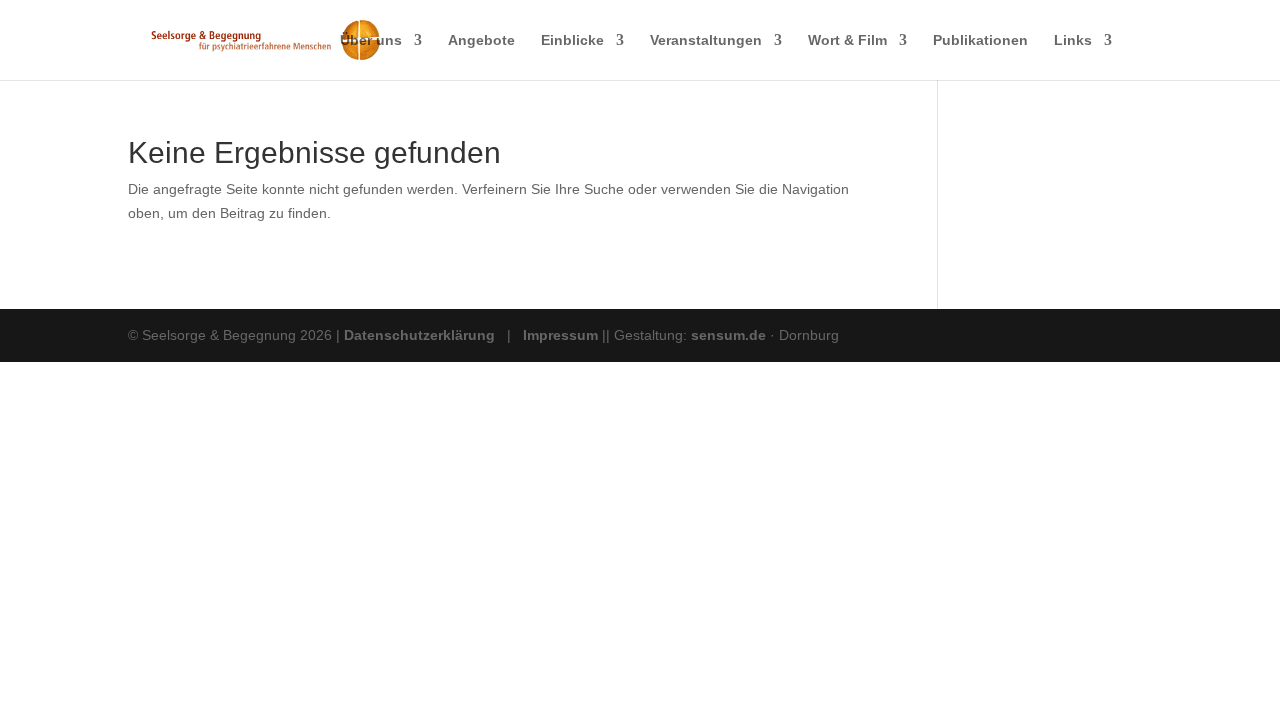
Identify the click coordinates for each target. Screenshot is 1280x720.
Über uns (371, 40)
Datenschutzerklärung (419, 335)
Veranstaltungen (706, 40)
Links (1073, 40)
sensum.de (730, 335)
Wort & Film (847, 40)
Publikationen (980, 40)
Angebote (481, 40)
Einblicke (572, 40)
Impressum (560, 335)
